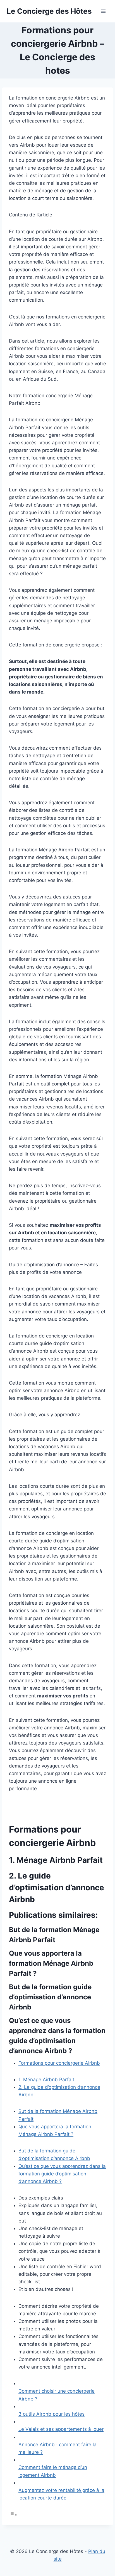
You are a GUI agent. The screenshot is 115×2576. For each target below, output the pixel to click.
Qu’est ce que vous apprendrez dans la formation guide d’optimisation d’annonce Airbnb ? (62, 2174)
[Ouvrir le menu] (103, 11)
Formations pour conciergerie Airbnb (59, 2063)
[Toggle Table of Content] (13, 2515)
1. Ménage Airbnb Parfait (46, 2080)
